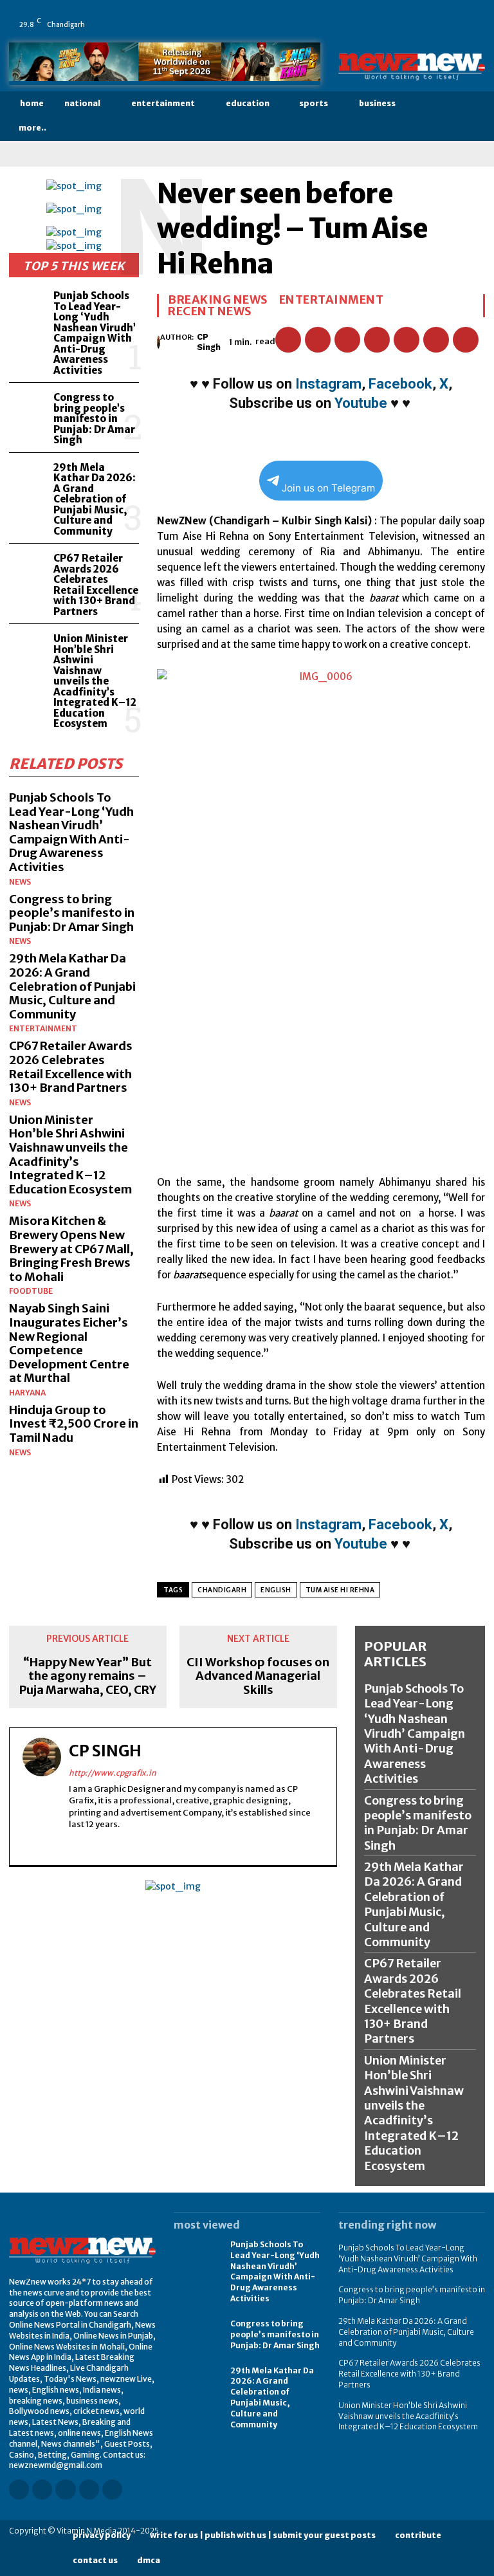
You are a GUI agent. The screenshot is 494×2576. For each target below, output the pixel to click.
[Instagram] (399, 15)
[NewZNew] (412, 67)
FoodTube (31, 1291)
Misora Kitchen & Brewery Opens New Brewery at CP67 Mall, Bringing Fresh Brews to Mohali (71, 1248)
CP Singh (209, 342)
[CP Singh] (159, 342)
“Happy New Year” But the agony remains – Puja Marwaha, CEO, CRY (88, 1676)
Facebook (400, 384)
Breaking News (218, 300)
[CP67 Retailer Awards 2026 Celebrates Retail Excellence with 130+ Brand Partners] (29, 568)
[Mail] (435, 15)
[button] (474, 116)
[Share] (453, 15)
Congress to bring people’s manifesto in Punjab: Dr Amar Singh (94, 419)
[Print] (436, 340)
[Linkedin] (417, 15)
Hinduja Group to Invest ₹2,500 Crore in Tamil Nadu (74, 1424)
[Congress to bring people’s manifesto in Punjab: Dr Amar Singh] (29, 407)
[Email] (407, 340)
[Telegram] (466, 340)
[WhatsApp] (381, 33)
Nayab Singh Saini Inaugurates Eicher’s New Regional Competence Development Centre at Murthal (69, 1343)
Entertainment (43, 1029)
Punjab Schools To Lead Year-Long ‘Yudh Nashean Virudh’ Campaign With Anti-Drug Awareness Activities (95, 333)
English (276, 1590)
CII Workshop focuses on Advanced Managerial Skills (258, 1676)
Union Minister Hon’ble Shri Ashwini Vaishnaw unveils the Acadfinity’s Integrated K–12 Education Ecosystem (95, 681)
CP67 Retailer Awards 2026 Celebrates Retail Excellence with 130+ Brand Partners (96, 585)
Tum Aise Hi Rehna (340, 1590)
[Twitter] (471, 15)
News (20, 882)
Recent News (210, 311)
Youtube (361, 403)
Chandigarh (222, 1590)
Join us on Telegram (328, 488)
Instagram (328, 384)
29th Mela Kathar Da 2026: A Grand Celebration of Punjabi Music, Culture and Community (95, 499)
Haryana (27, 1393)
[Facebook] (381, 15)
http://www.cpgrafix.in (113, 1773)
